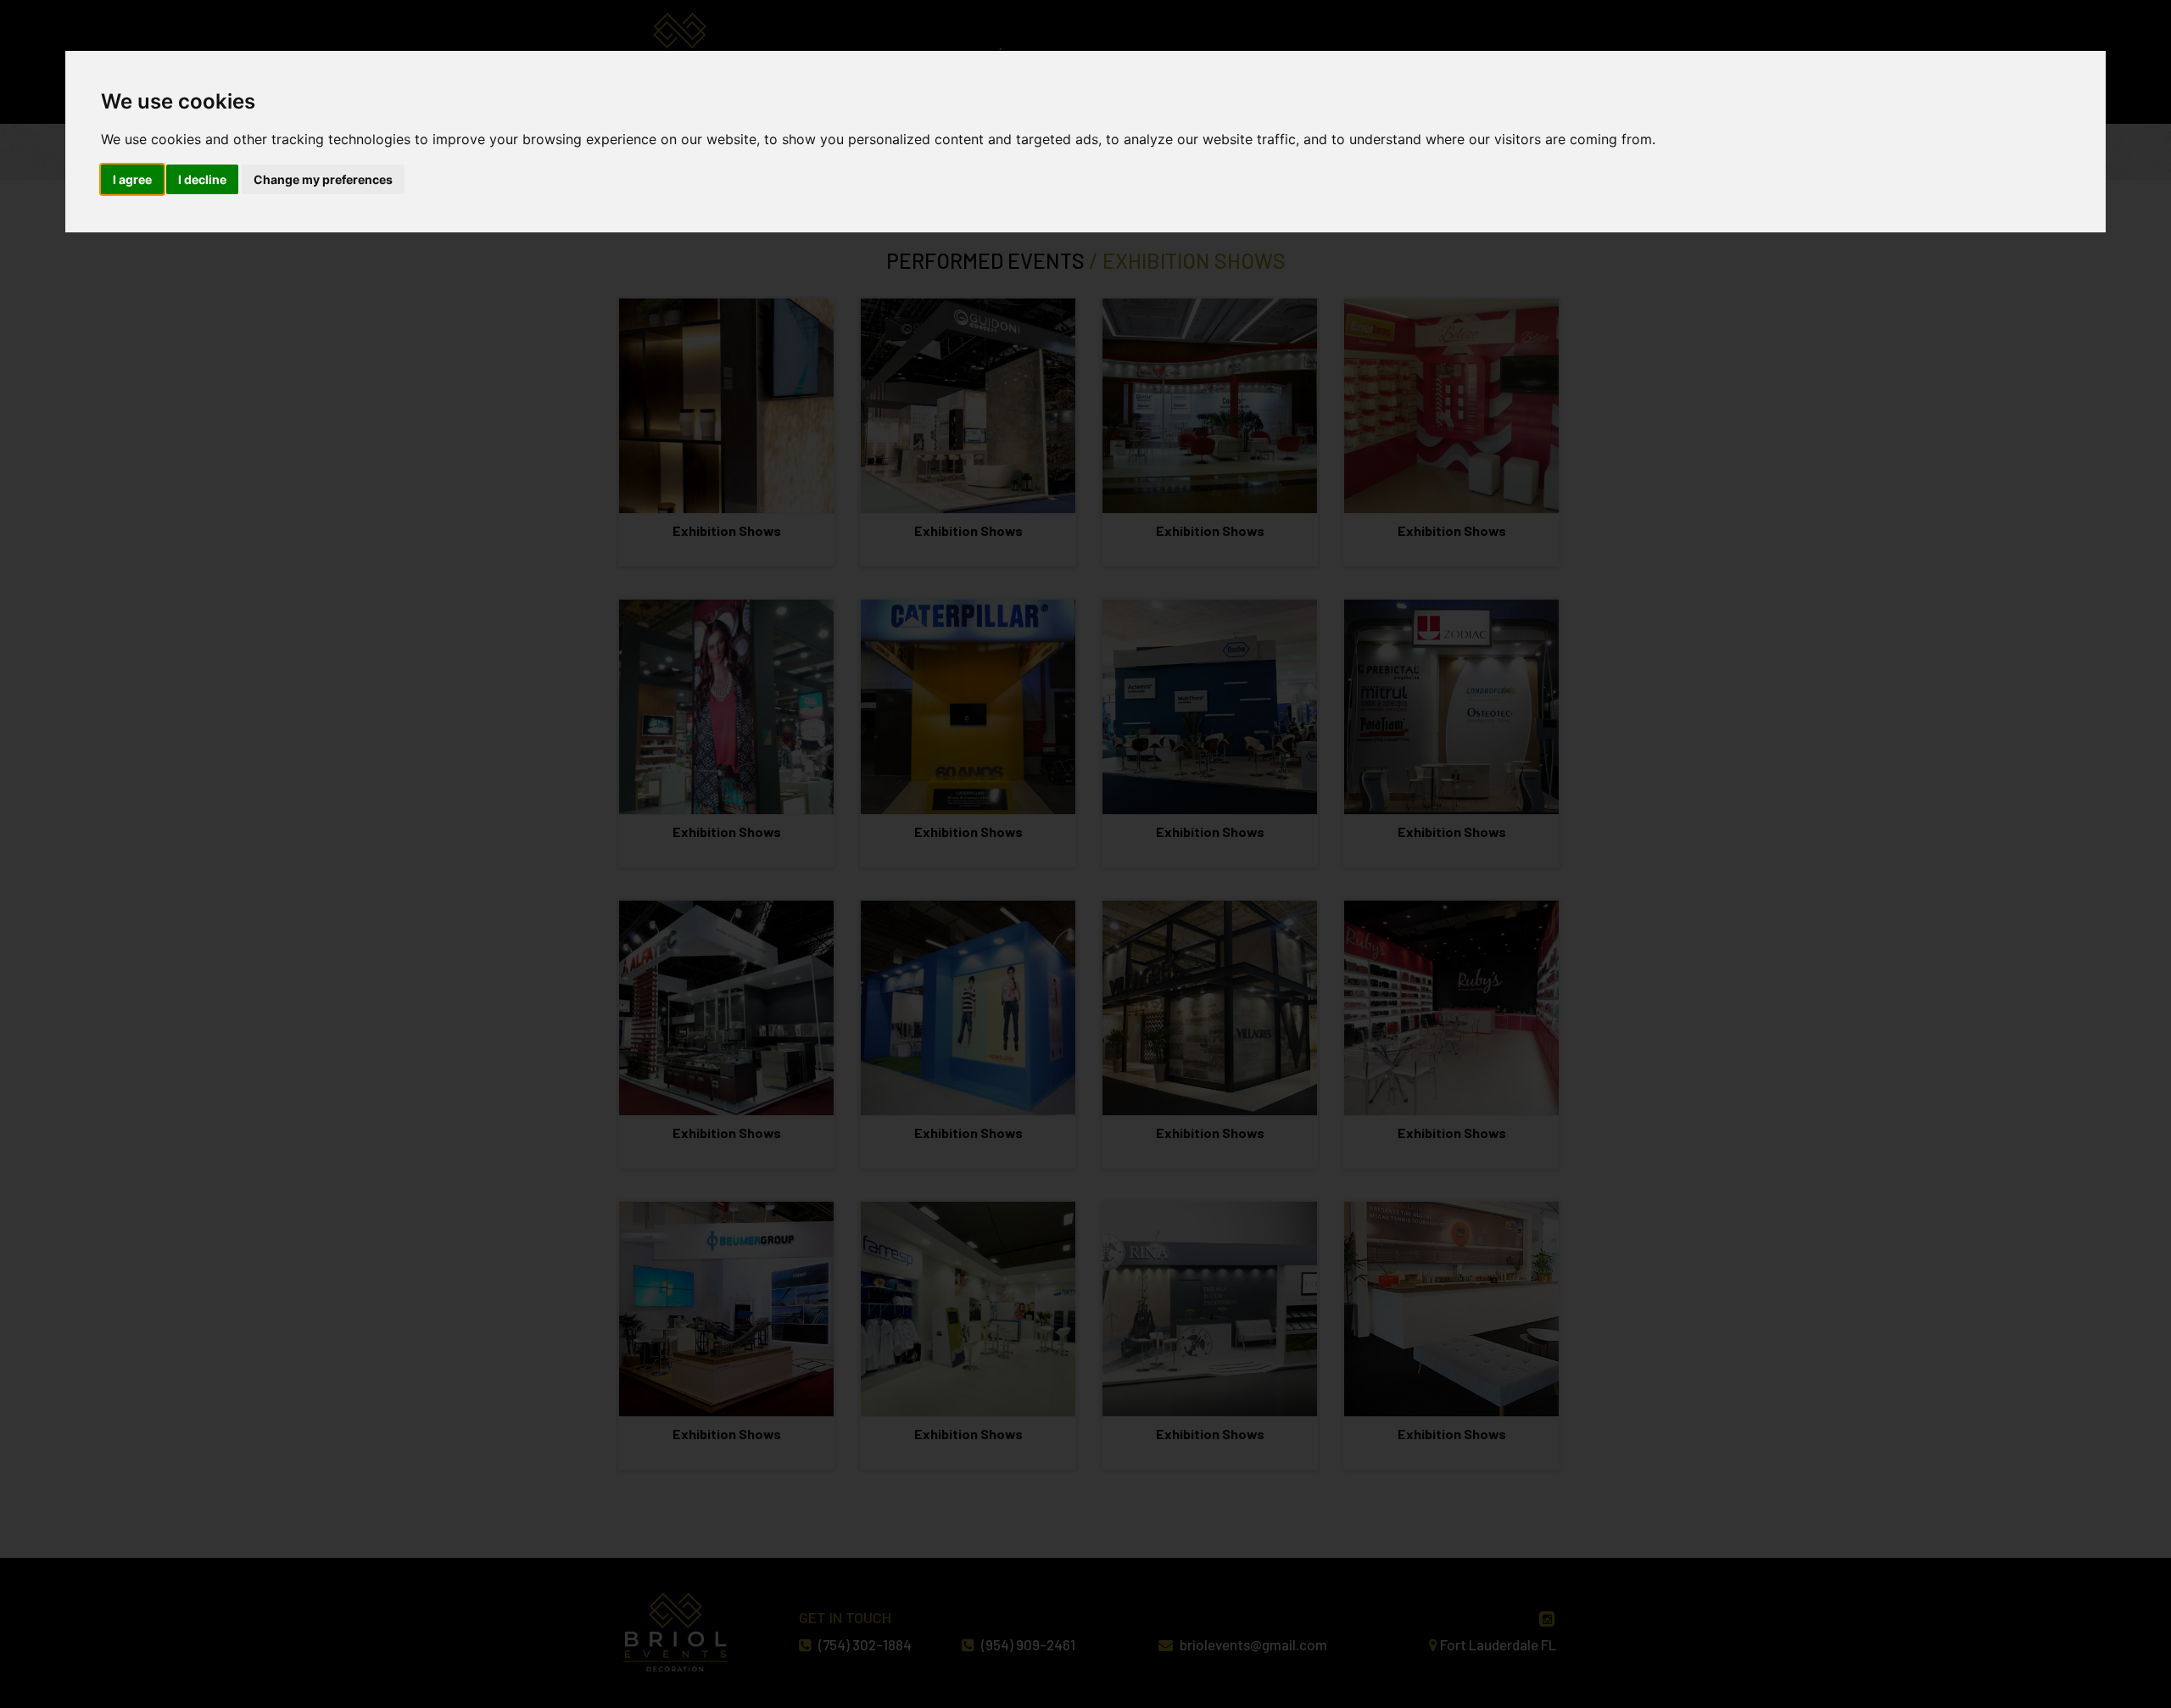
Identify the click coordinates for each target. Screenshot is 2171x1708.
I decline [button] (202, 179)
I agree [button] (132, 179)
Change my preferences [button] (323, 179)
